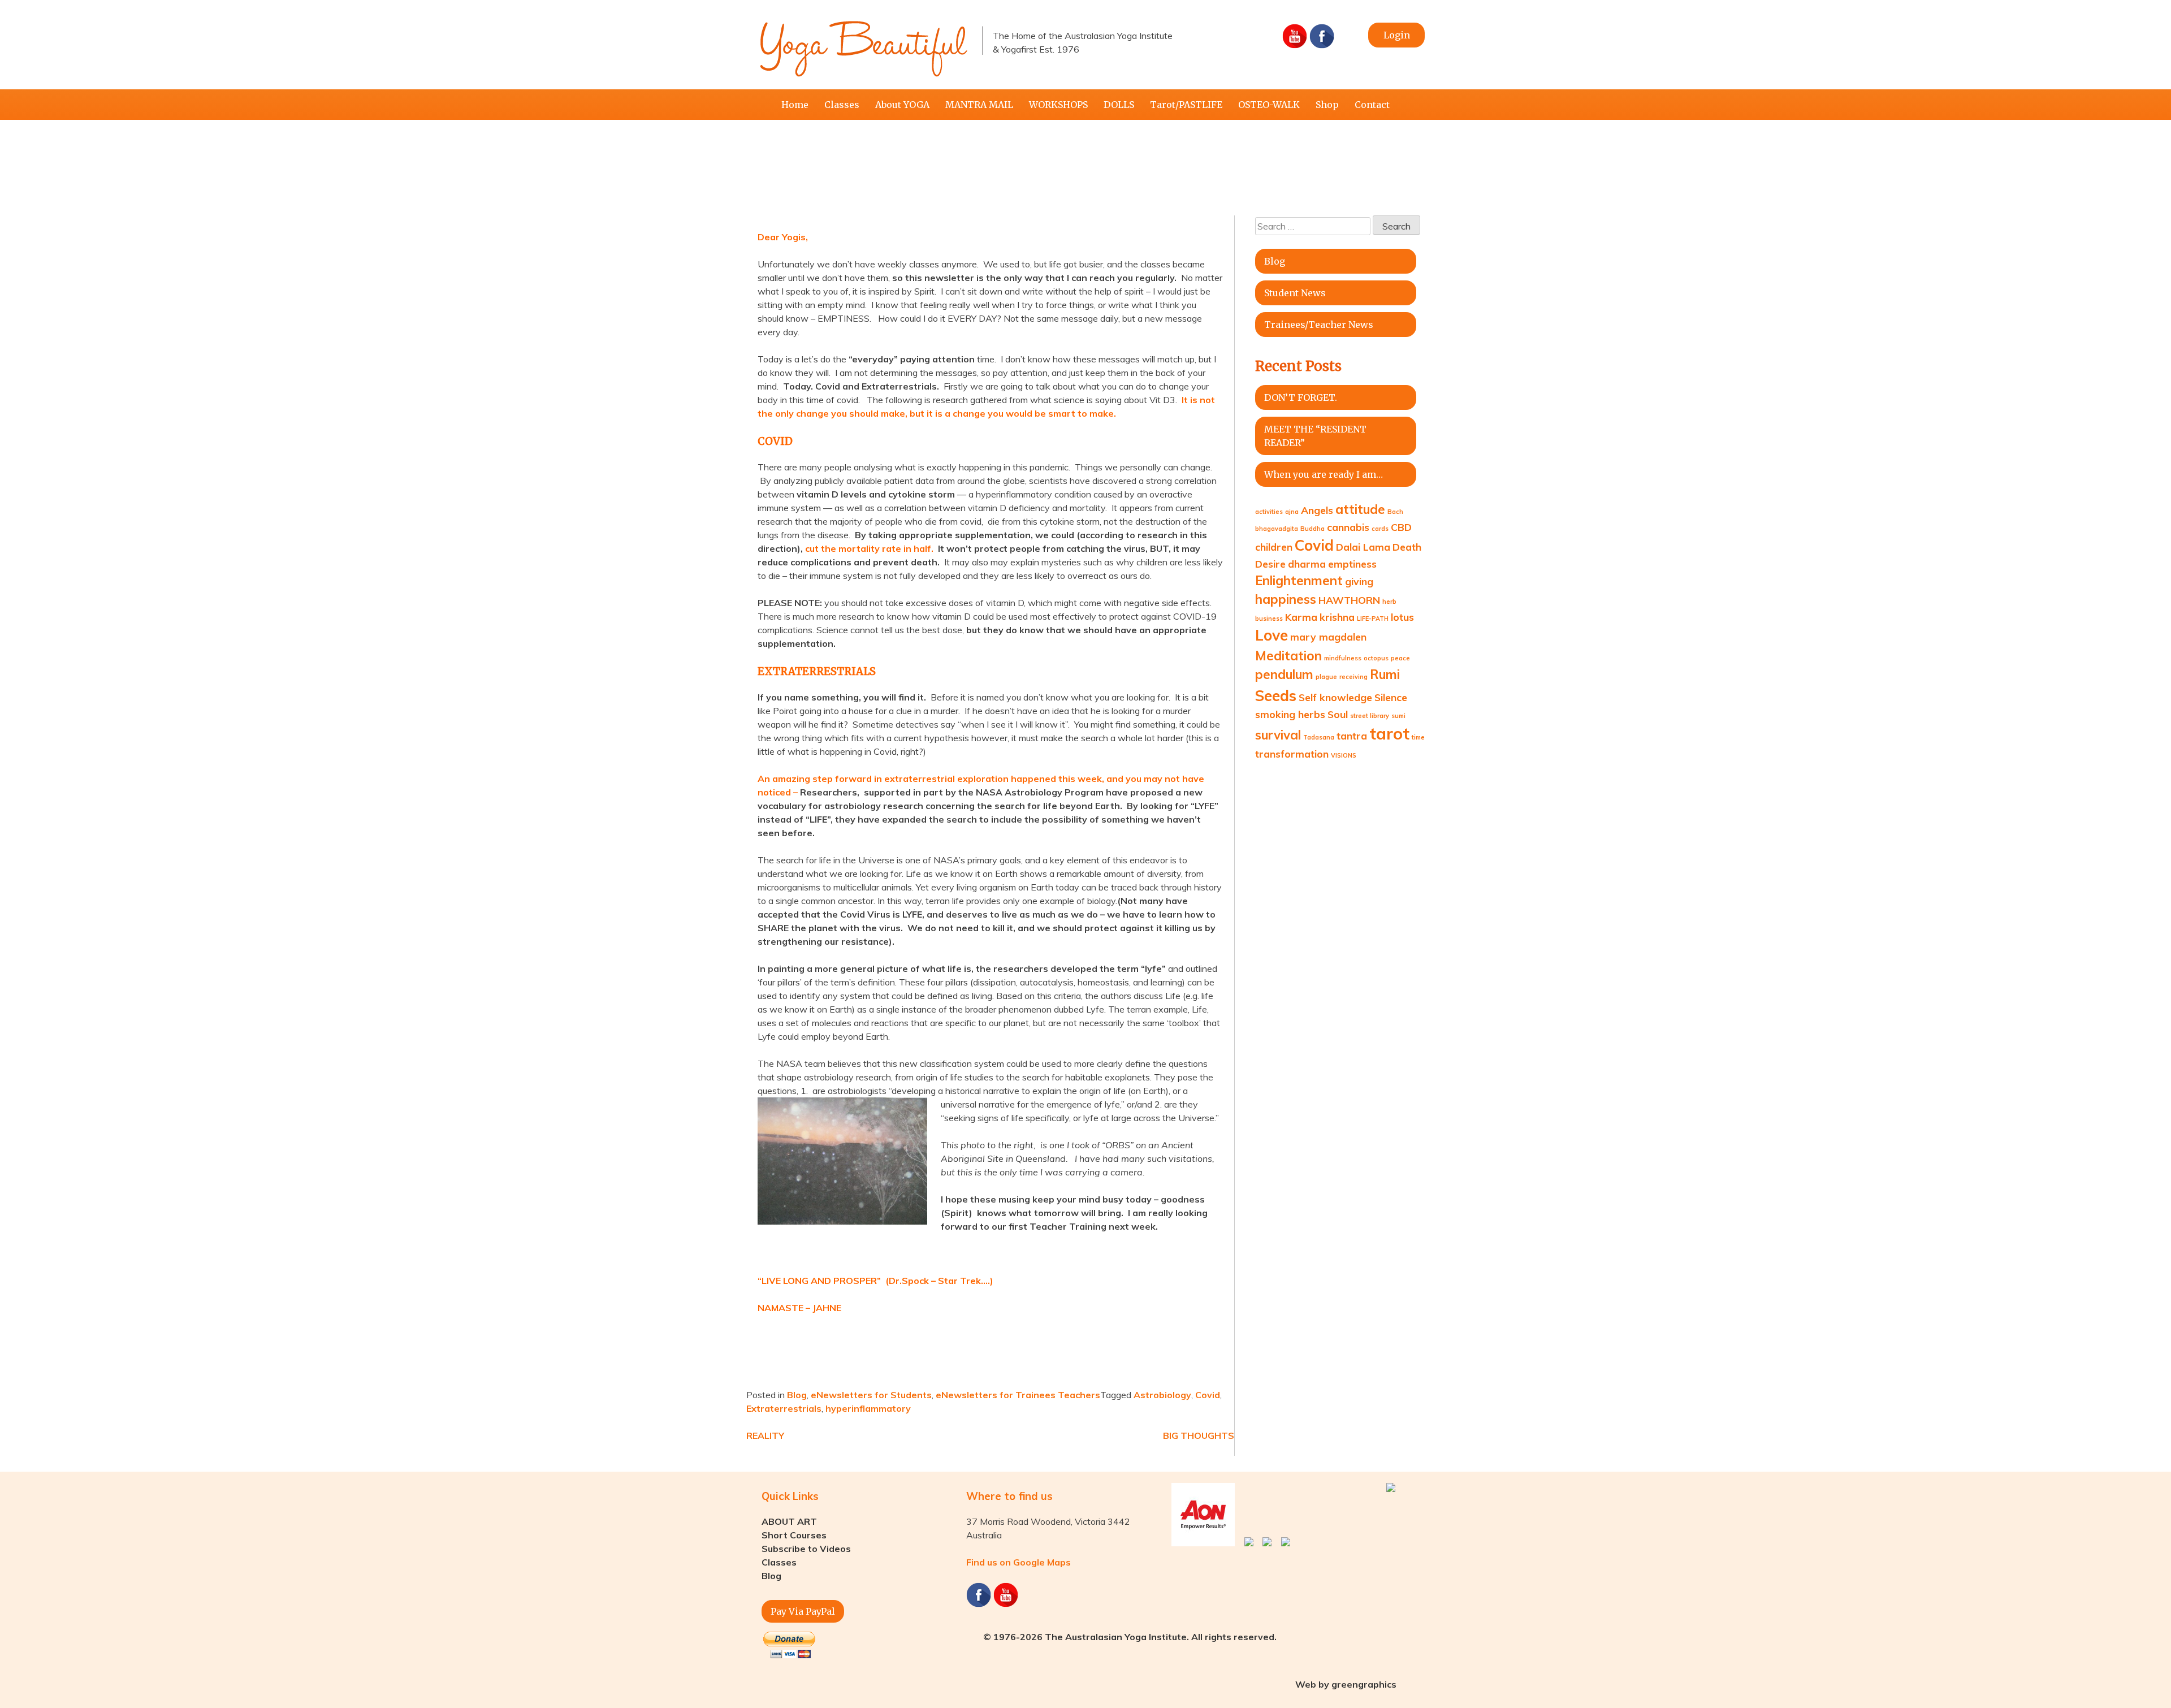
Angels (1317, 510)
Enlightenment (1299, 581)
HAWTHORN (1349, 600)
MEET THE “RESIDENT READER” (1315, 436)
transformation (1292, 754)
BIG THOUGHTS (1199, 1435)
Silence (1391, 697)
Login (1397, 35)
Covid (1208, 1395)
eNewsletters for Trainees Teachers (1018, 1395)
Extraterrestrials (784, 1408)
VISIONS (1344, 755)
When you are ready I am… (1324, 474)
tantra (1352, 736)
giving (1359, 581)
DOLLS (1119, 105)
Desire (1270, 564)
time (1418, 737)
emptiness (1352, 564)
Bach (1395, 512)
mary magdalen (1328, 637)
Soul (1338, 714)
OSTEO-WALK (1269, 105)
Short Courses (794, 1535)
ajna (1292, 512)
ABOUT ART (789, 1521)
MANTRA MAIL (979, 105)
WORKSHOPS (1058, 105)
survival (1278, 735)
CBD (1401, 527)
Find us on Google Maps (1019, 1562)
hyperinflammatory (868, 1408)
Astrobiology (1162, 1395)
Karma (1301, 617)
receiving (1353, 677)
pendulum (1284, 674)
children (1274, 547)
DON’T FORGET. (1301, 397)
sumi (1398, 716)
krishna (1337, 617)
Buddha (1312, 529)
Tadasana (1319, 737)
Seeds (1276, 696)
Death (1407, 547)
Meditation (1288, 656)
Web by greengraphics (1346, 1684)
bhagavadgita (1277, 529)
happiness (1286, 599)
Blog (797, 1395)
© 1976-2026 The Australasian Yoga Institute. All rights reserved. (1130, 1637)
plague (1326, 677)
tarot (1389, 733)
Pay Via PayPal (803, 1611)
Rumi (1385, 674)
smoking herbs (1290, 714)
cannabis (1348, 527)
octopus (1376, 658)
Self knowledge (1335, 697)
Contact (1372, 105)
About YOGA (902, 105)
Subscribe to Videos (806, 1549)
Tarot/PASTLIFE (1186, 105)
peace (1400, 658)
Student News (1295, 293)
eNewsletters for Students (871, 1395)
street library (1370, 716)
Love (1272, 635)
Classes (842, 105)
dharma (1307, 564)
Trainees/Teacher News (1319, 325)
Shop (1327, 105)
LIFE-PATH (1373, 619)
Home (795, 105)
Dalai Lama (1363, 547)
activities (1269, 512)
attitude (1360, 509)
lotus (1402, 617)
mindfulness (1343, 658)
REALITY (765, 1435)
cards (1380, 529)
